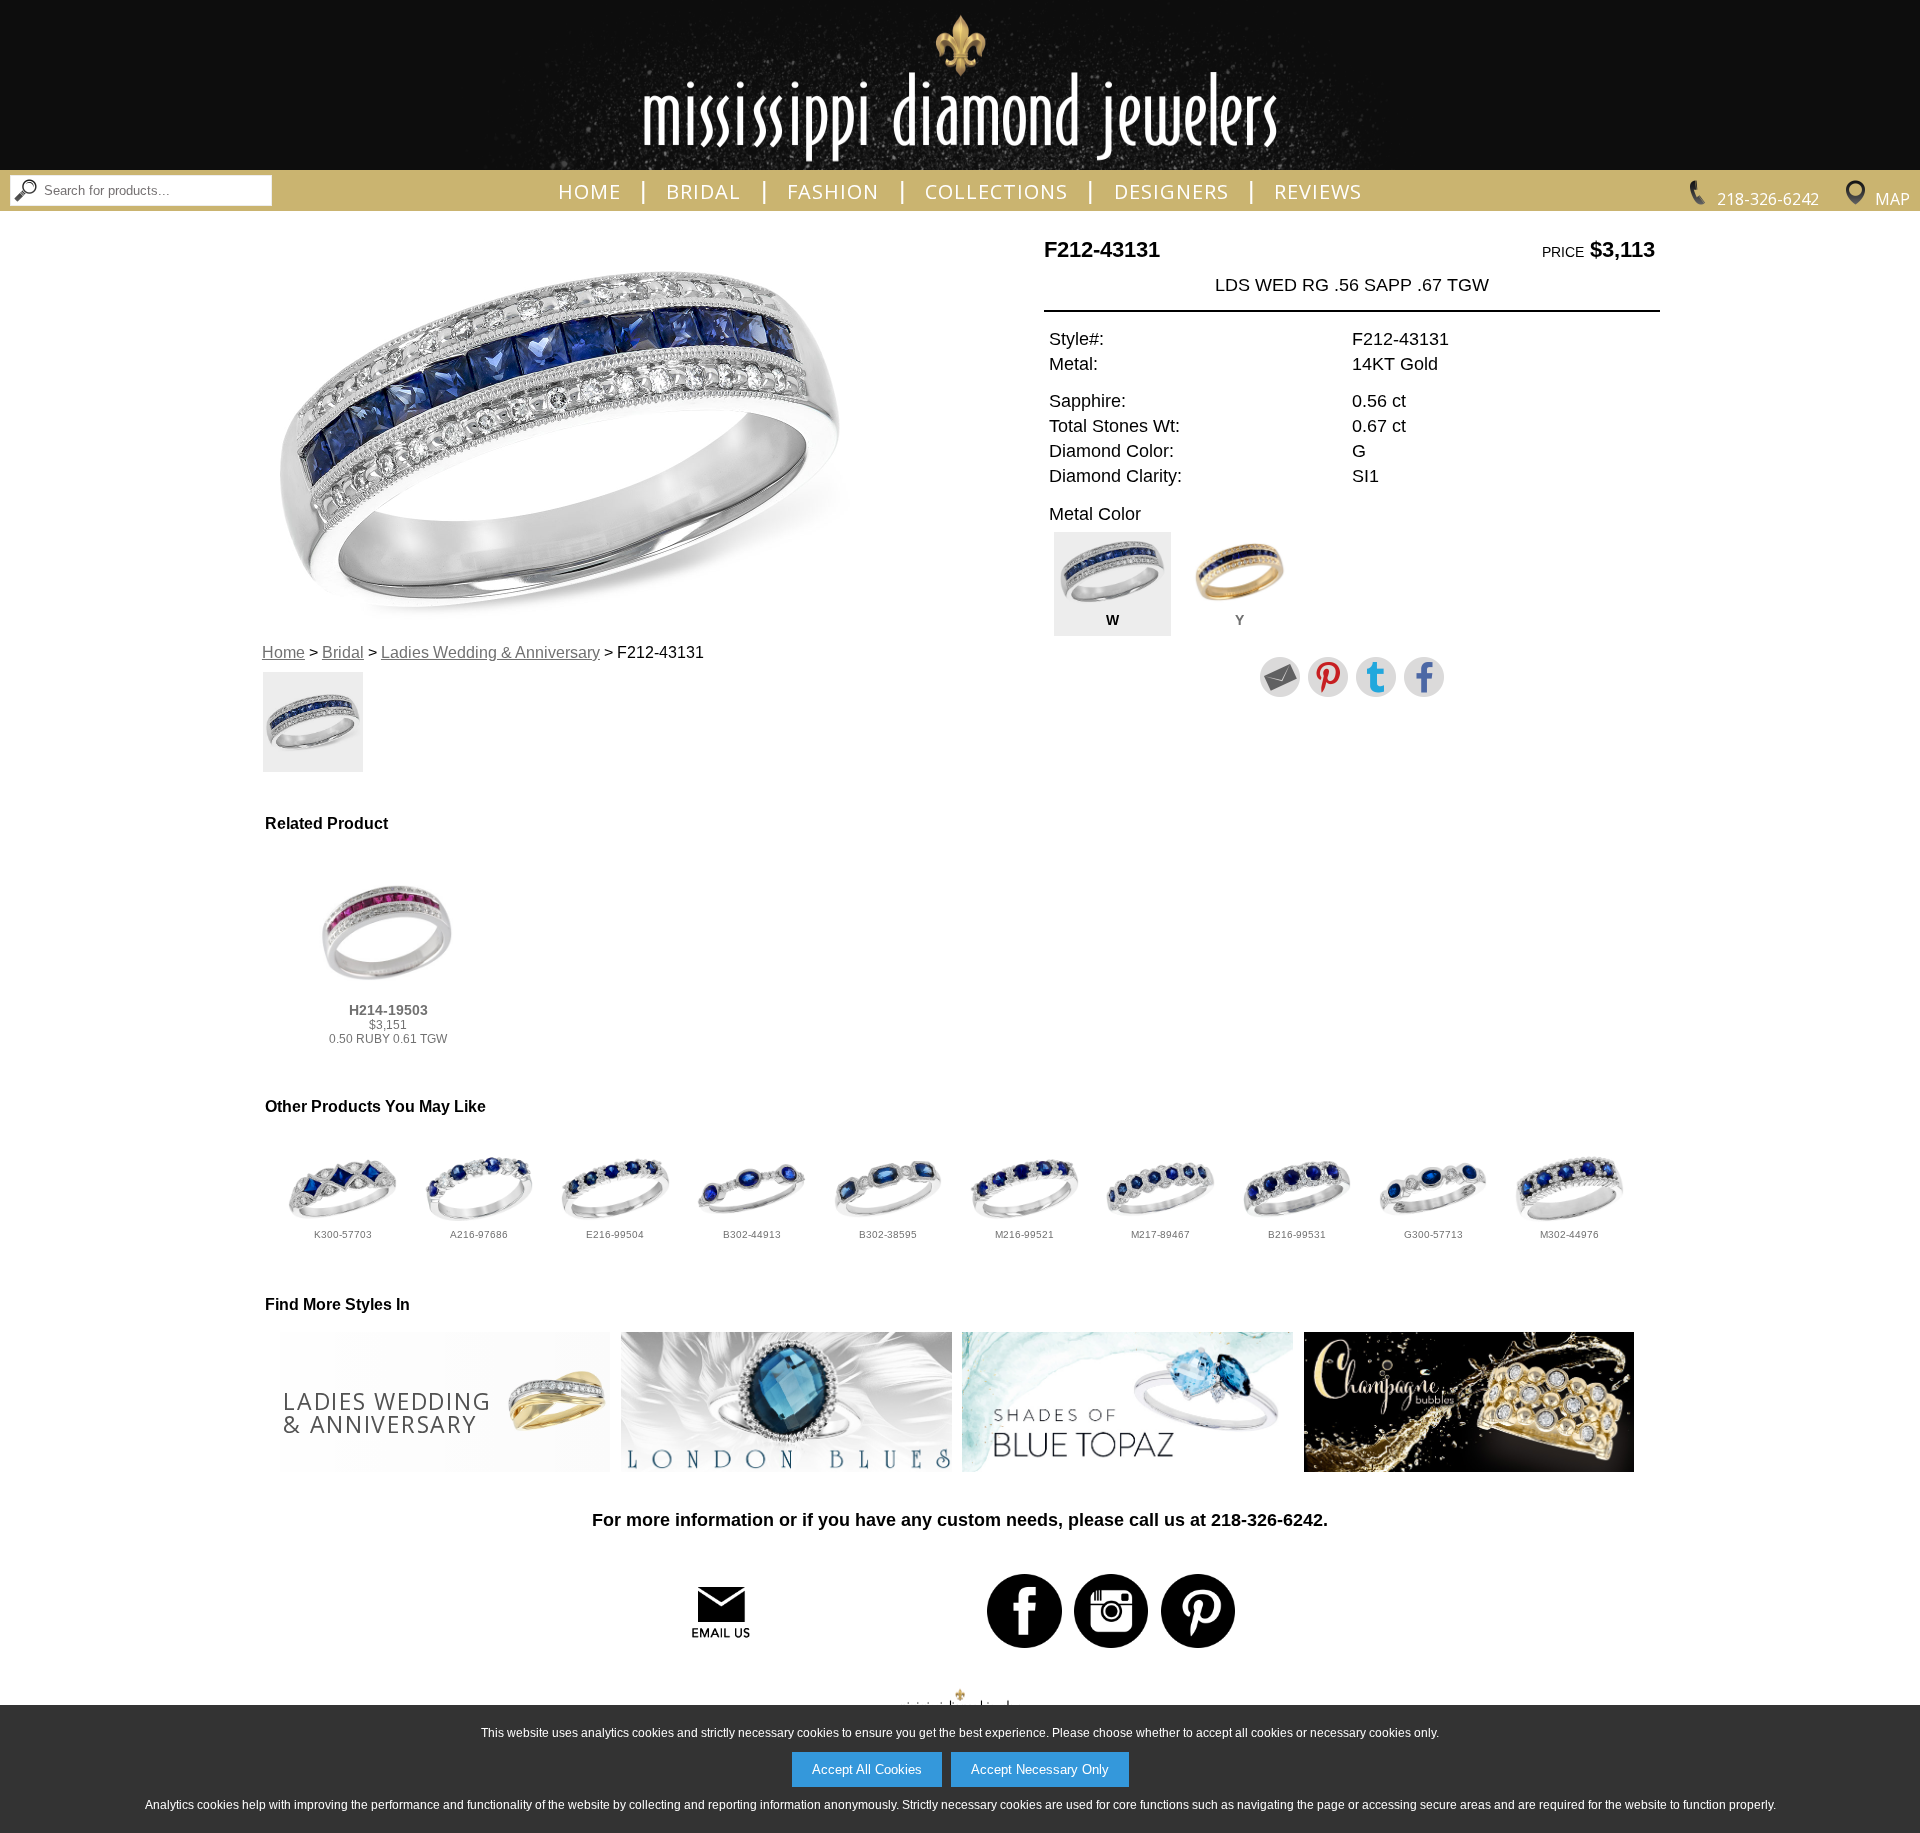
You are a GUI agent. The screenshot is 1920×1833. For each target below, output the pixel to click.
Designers (1171, 192)
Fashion (833, 192)
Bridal (703, 192)
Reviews (1318, 192)
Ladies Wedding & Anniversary (490, 652)
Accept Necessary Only (1040, 1769)
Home (589, 192)
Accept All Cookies (867, 1769)
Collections (996, 192)
